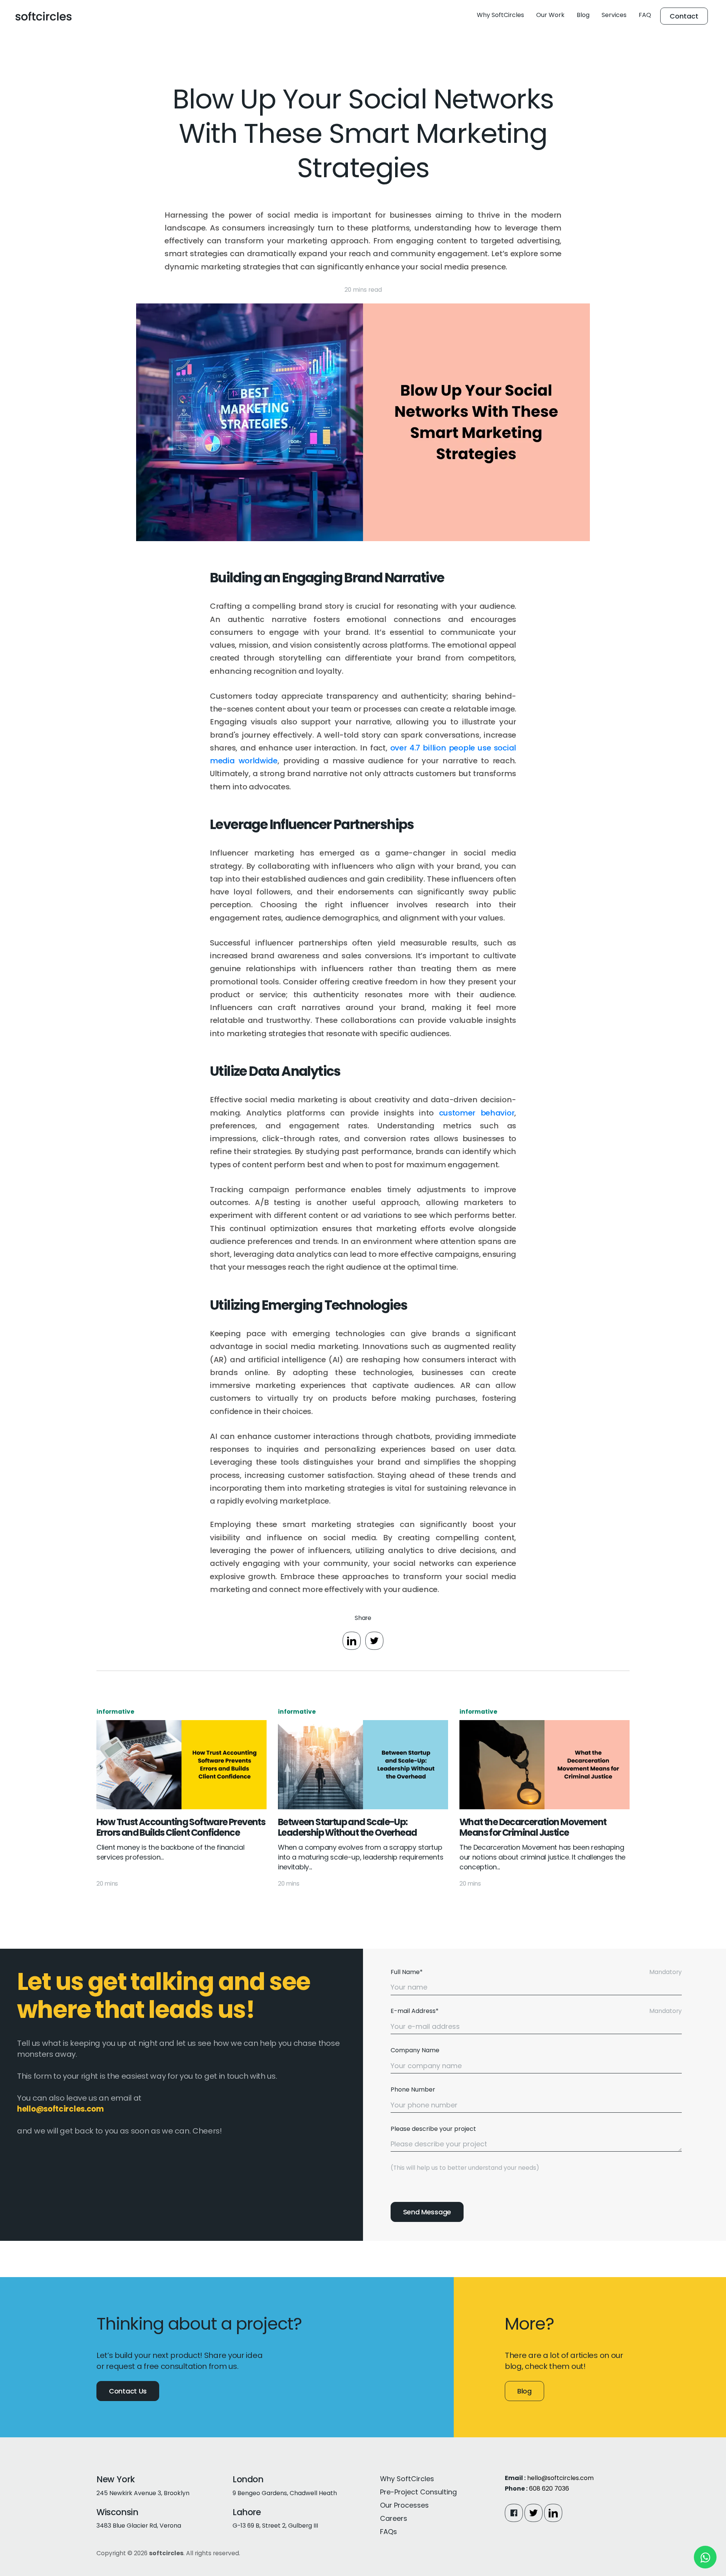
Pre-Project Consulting (418, 2492)
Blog (583, 15)
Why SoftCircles (500, 15)
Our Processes (404, 2505)
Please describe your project (433, 2129)
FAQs (389, 2532)
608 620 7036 (549, 2489)
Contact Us (128, 2391)
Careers (394, 2518)
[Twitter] (534, 2513)
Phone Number (413, 2089)
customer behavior (477, 1113)
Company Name (415, 2050)
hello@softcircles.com (560, 2478)
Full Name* (407, 1972)
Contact (684, 16)
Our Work (550, 15)
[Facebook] (514, 2513)
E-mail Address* (415, 2011)
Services (614, 15)
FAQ (645, 15)
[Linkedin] (553, 2513)
